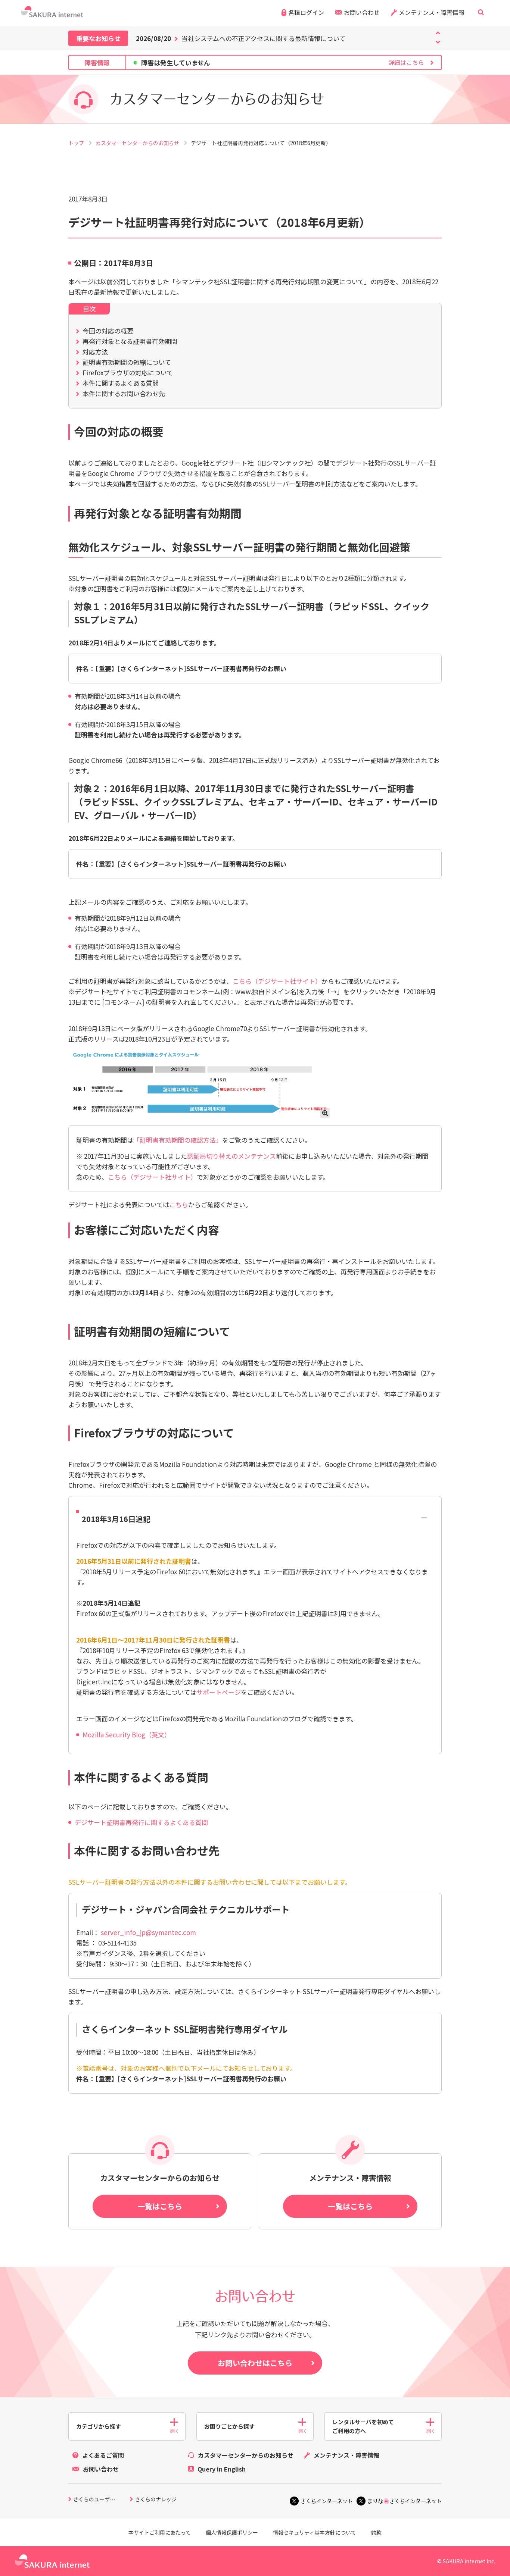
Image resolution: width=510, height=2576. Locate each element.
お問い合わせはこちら (255, 2363)
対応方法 (95, 352)
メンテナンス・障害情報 (432, 12)
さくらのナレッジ (156, 2500)
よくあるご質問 (103, 2455)
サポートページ (219, 1692)
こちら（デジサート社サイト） (277, 981)
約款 (376, 2532)
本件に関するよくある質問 (121, 383)
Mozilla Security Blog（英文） (127, 1735)
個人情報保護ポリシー (232, 2532)
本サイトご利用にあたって (160, 2532)
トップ (77, 143)
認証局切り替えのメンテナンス (231, 1156)
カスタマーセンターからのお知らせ (138, 143)
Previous (438, 42)
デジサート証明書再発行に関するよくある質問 (141, 1822)
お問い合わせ (362, 12)
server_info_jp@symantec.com (148, 1932)
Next (438, 33)
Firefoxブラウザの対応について (128, 373)
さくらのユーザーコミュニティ (102, 2500)
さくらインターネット (327, 2501)
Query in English (222, 2469)
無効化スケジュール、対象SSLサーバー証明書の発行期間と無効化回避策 (239, 547)
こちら (179, 1204)
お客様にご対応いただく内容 (147, 1230)
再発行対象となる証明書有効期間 (130, 341)
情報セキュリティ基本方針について (315, 2532)
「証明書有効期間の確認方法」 (178, 1140)
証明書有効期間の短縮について (127, 362)
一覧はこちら (160, 2206)
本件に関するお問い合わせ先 (124, 393)
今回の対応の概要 (108, 331)
